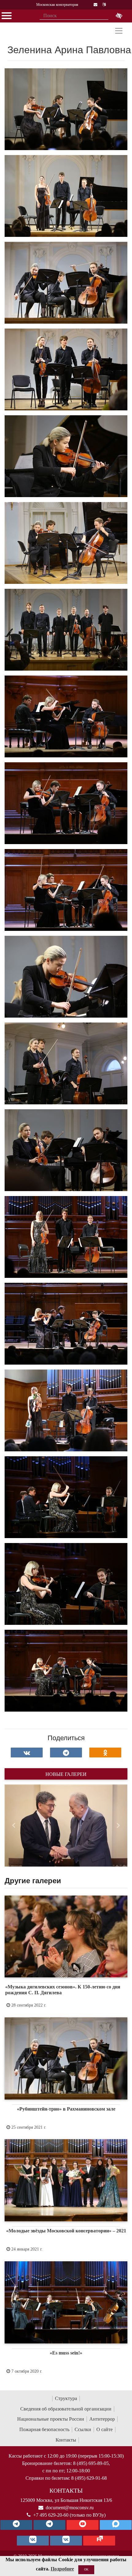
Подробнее (62, 2569)
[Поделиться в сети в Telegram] (66, 1753)
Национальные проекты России (51, 2419)
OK (86, 2569)
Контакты (66, 2440)
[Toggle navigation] (119, 31)
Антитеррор (102, 2419)
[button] (14, 1826)
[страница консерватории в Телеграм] (16, 2525)
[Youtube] (83, 2525)
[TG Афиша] (49, 2525)
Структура (66, 2398)
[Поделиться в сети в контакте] (27, 1753)
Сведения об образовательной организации (66, 2409)
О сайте (105, 2429)
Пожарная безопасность (44, 2429)
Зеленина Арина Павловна (69, 50)
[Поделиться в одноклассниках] (105, 1753)
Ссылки (83, 2429)
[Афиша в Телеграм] (99, 2541)
